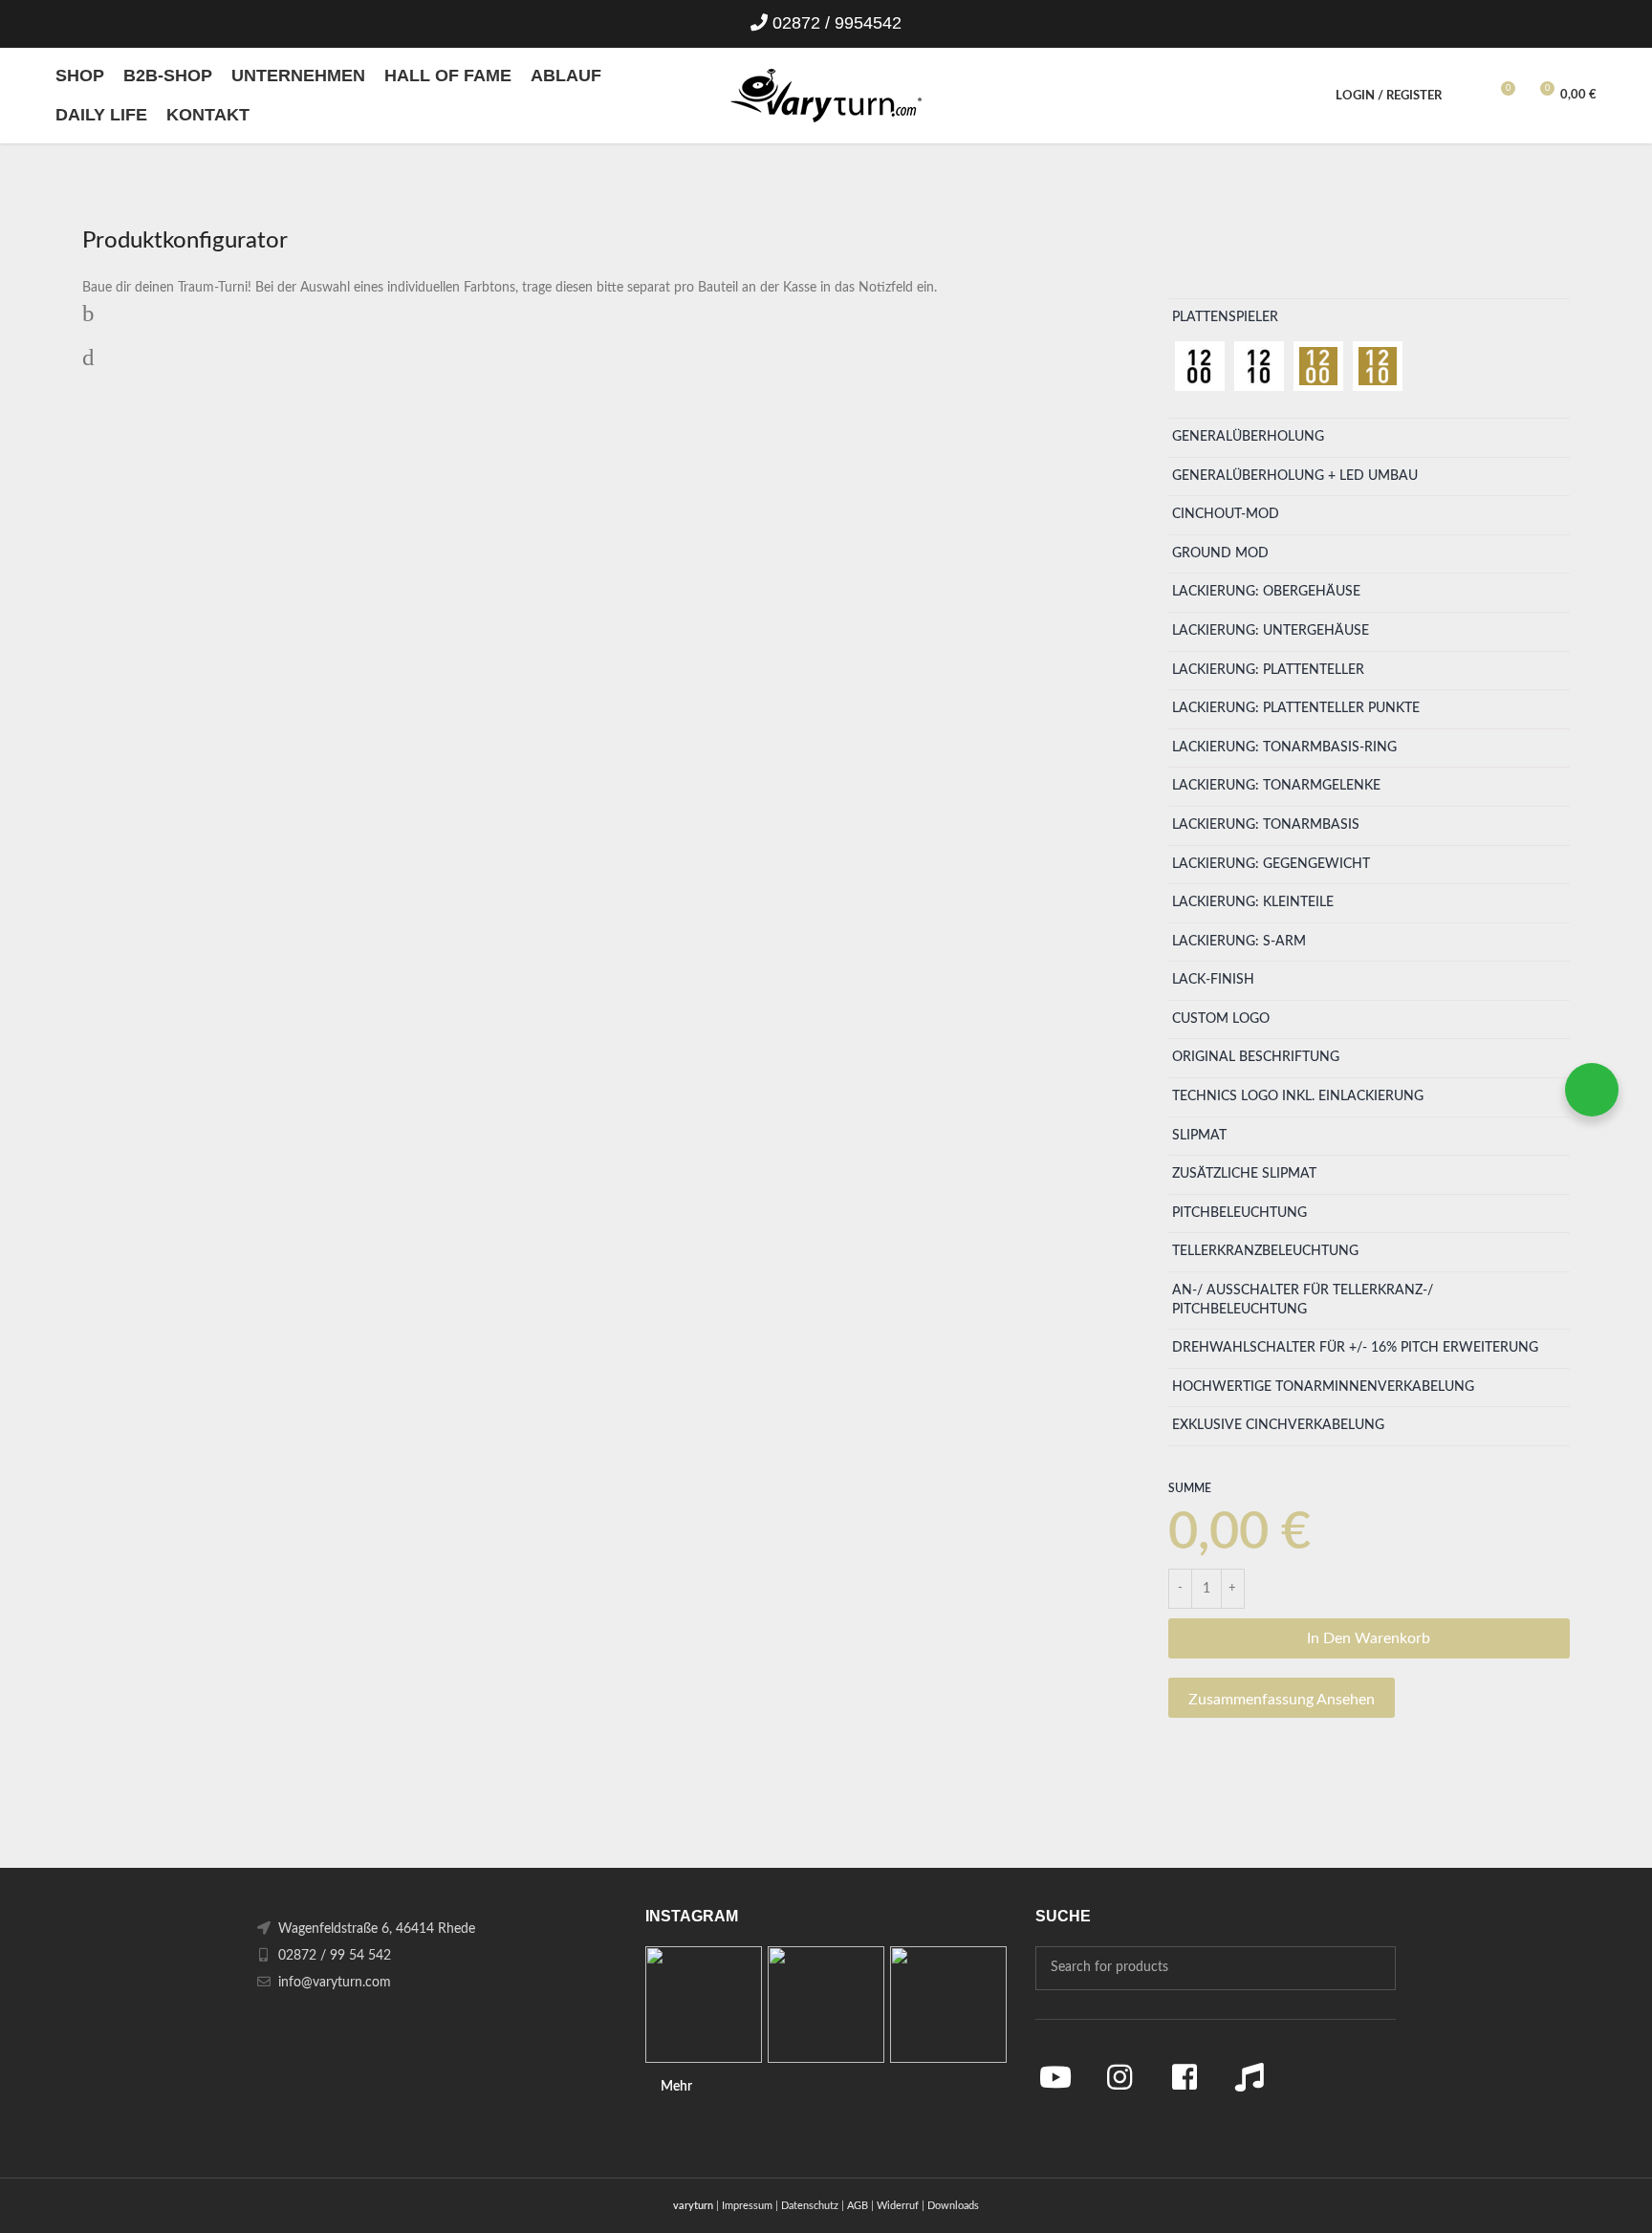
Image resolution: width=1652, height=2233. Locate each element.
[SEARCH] (1374, 1968)
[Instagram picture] (704, 2005)
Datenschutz (810, 2206)
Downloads (953, 2206)
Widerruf (898, 2206)
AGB (858, 2206)
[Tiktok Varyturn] (1250, 2077)
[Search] (1467, 96)
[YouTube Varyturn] (1055, 2077)
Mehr (676, 2087)
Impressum (747, 2206)
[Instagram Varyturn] (1120, 2077)
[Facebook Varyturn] (1185, 2077)
